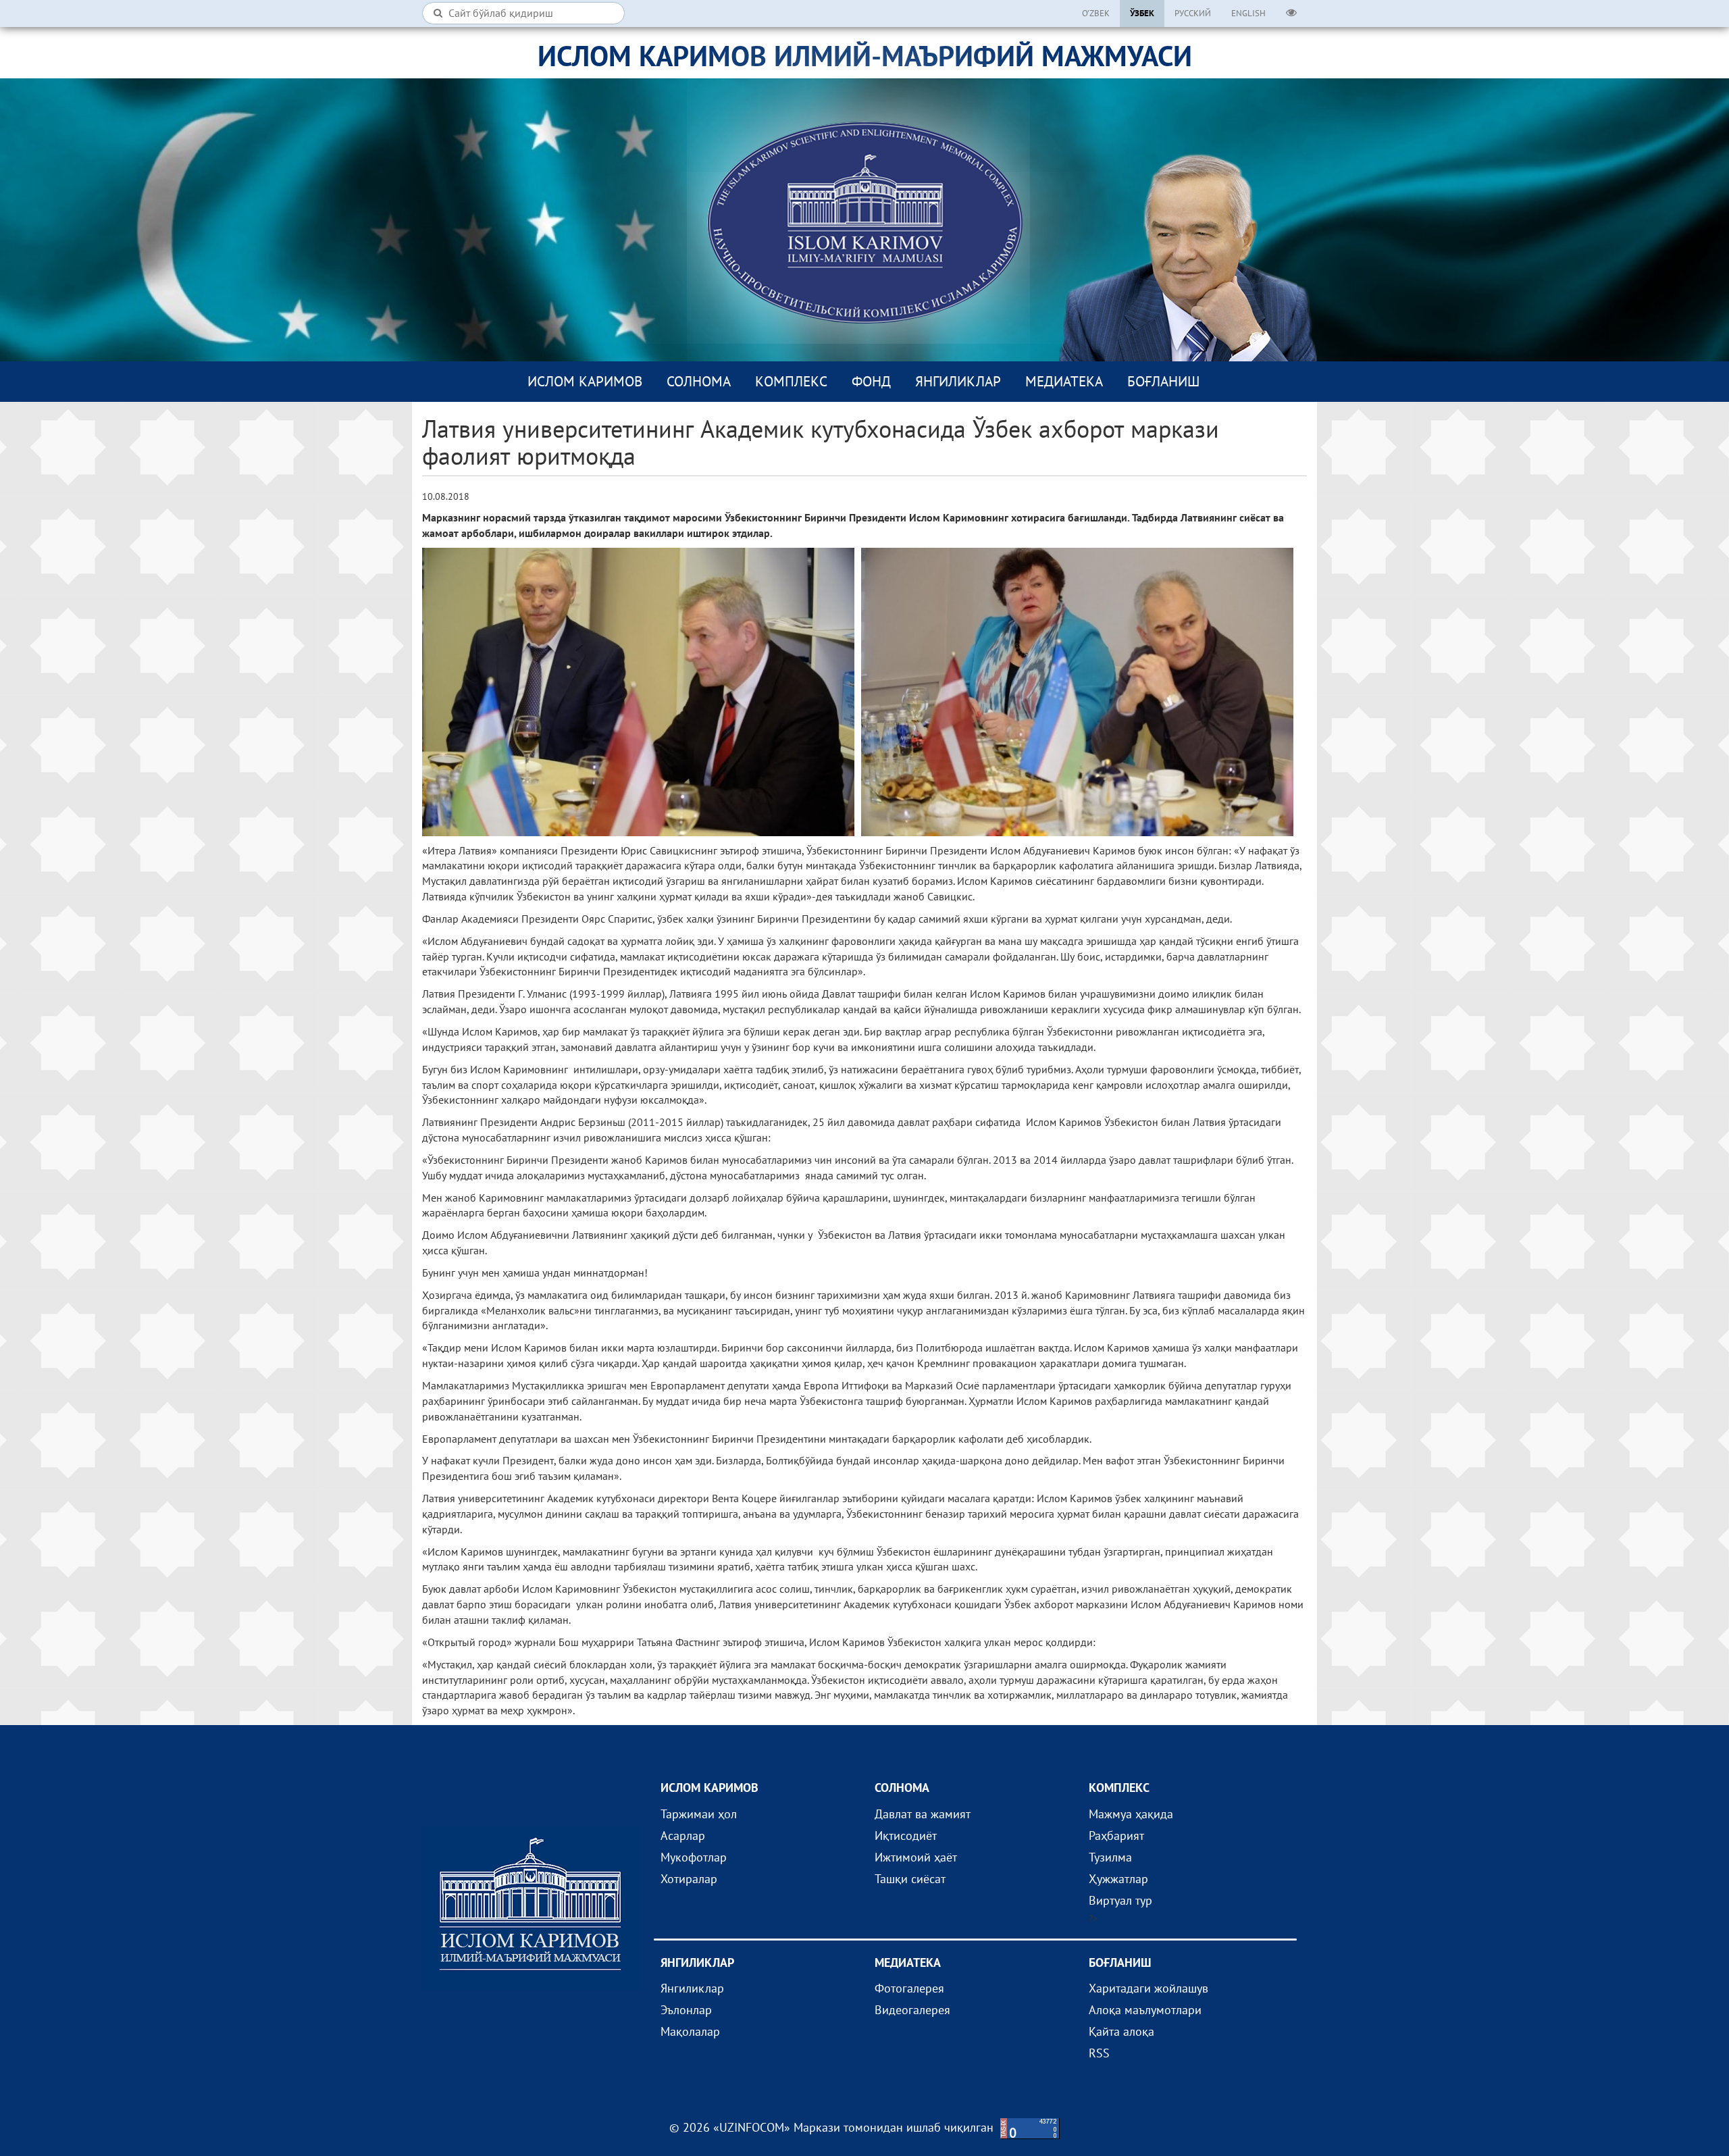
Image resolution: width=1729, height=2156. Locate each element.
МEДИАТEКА (1064, 381)
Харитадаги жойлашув (1149, 1988)
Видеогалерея (912, 2010)
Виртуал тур (1120, 1900)
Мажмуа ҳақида (1131, 1814)
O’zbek (1096, 13)
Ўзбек (1142, 13)
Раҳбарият (1116, 1836)
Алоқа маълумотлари (1145, 2010)
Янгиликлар (958, 381)
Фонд (871, 381)
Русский (1193, 13)
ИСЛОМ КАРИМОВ (585, 381)
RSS (1099, 2053)
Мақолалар (690, 2031)
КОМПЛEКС (791, 381)
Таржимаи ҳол (699, 1814)
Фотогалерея (909, 1988)
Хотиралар (689, 1879)
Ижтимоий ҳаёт (916, 1857)
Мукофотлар (694, 1857)
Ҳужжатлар (1118, 1879)
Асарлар (683, 1836)
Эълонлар (686, 2010)
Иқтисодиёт (906, 1836)
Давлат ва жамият (923, 1814)
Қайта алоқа (1121, 2031)
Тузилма (1110, 1857)
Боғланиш (1163, 381)
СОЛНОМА (699, 381)
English (1248, 13)
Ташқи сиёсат (910, 1879)
